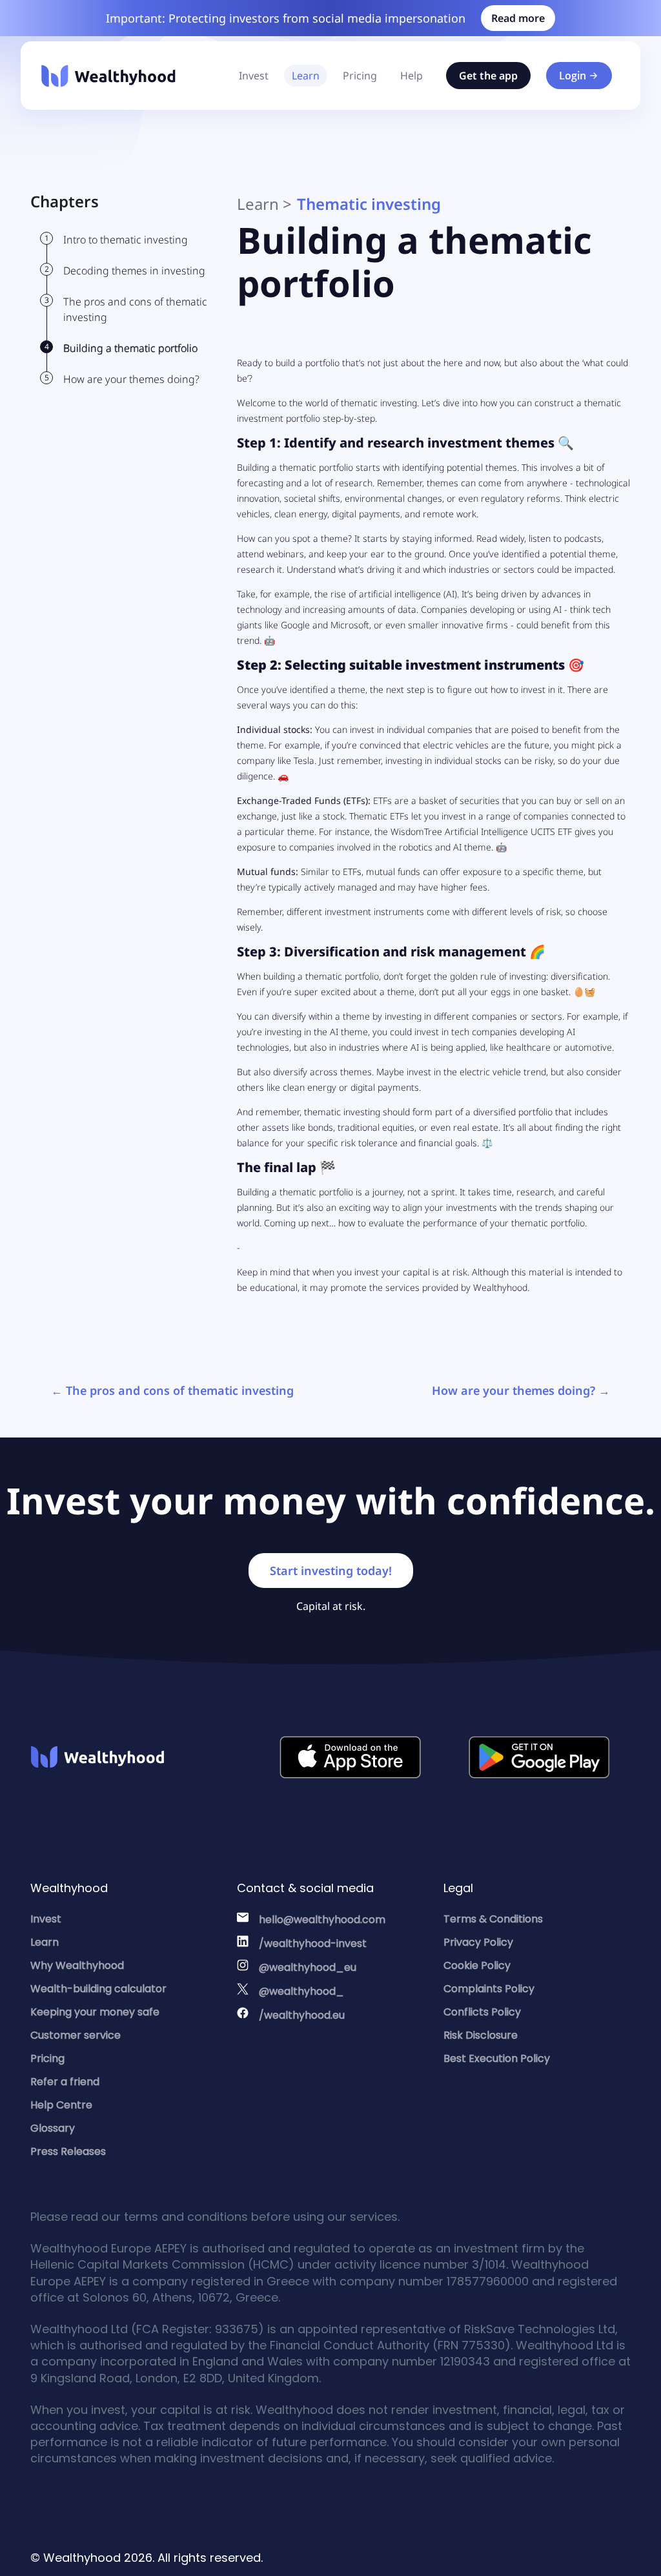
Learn (306, 76)
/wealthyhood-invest (313, 1943)
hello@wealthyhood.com (322, 1920)
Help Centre (61, 2105)
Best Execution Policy (497, 2058)
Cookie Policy (477, 1965)
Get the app (488, 76)
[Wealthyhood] (108, 76)
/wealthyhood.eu (302, 2015)
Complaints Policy (489, 1989)
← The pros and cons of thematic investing (172, 1390)
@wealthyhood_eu (308, 1967)
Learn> (264, 204)
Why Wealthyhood (77, 1965)
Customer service (76, 2035)
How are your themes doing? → (521, 1390)
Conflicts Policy (482, 2012)
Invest (254, 76)
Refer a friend (65, 2082)
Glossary (53, 2128)
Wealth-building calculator (98, 1989)
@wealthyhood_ (301, 1991)
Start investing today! (331, 1571)
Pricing (360, 76)
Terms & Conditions (493, 1919)
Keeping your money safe (95, 2012)
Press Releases (68, 2151)
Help (412, 76)
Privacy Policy (478, 1942)
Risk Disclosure (481, 2035)
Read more (518, 18)
